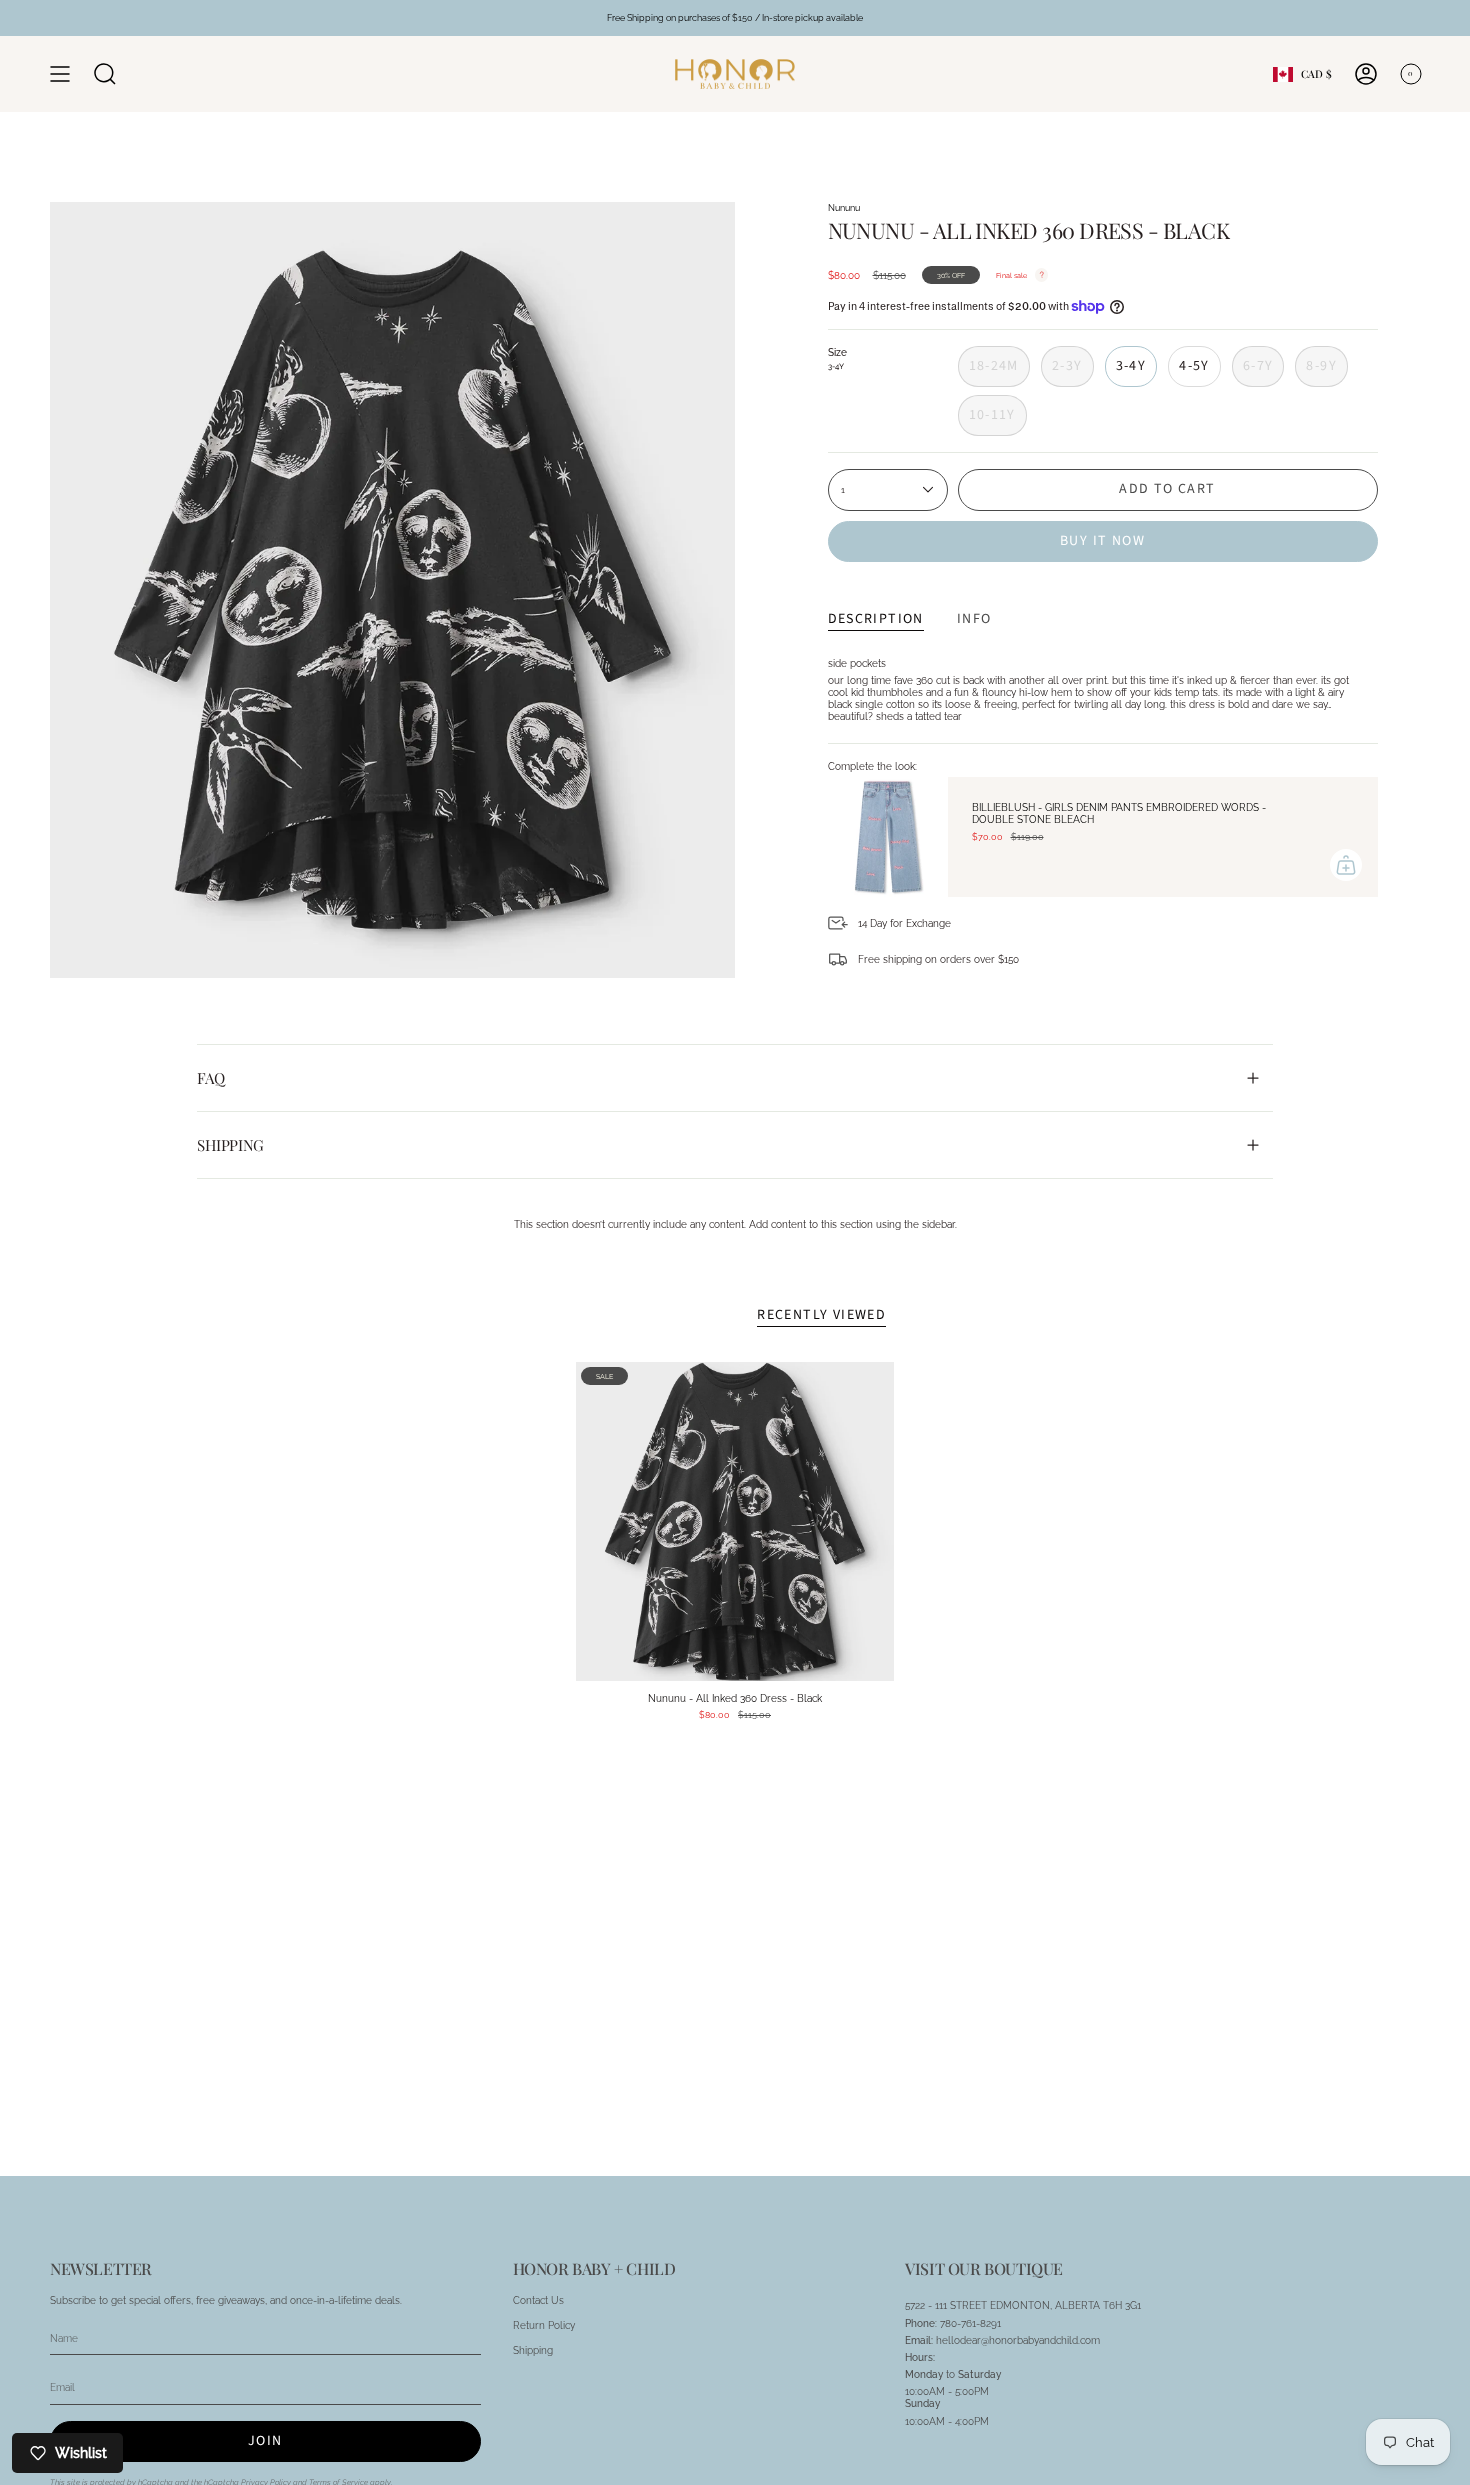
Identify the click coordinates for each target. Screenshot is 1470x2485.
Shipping (230, 1145)
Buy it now (1102, 541)
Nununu (844, 207)
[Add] (1346, 865)
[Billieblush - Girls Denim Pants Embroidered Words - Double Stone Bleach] (888, 837)
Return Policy (544, 2325)
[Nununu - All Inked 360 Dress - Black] (735, 1521)
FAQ (211, 1078)
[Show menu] (60, 74)
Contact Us (538, 2300)
